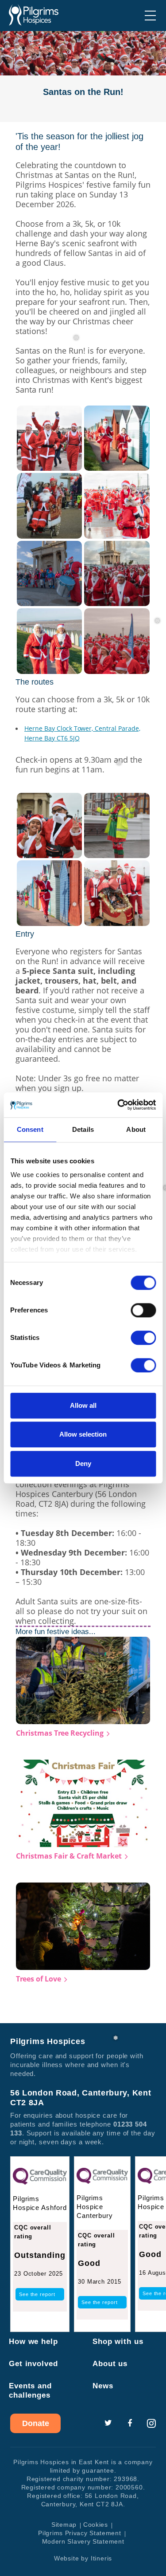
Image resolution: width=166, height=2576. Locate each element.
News (103, 2386)
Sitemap (64, 2525)
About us (110, 2364)
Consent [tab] (30, 1129)
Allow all (83, 1405)
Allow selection (83, 1434)
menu (150, 16)
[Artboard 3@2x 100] (117, 825)
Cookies (96, 2525)
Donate (36, 2423)
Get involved (33, 2364)
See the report (37, 2294)
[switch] (143, 1310)
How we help (33, 2342)
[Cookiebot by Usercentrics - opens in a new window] (118, 1105)
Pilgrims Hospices (34, 15)
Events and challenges (30, 2391)
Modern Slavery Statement (83, 2541)
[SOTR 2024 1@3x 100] (50, 825)
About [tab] (136, 1129)
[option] (83, 77)
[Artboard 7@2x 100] (117, 892)
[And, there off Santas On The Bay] (117, 573)
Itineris (101, 2558)
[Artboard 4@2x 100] (50, 640)
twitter (108, 2423)
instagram (151, 2423)
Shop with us (118, 2342)
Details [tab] (83, 1129)
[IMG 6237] (117, 437)
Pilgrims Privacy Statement (79, 2533)
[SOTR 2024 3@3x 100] (117, 640)
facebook (130, 2423)
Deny (83, 1463)
